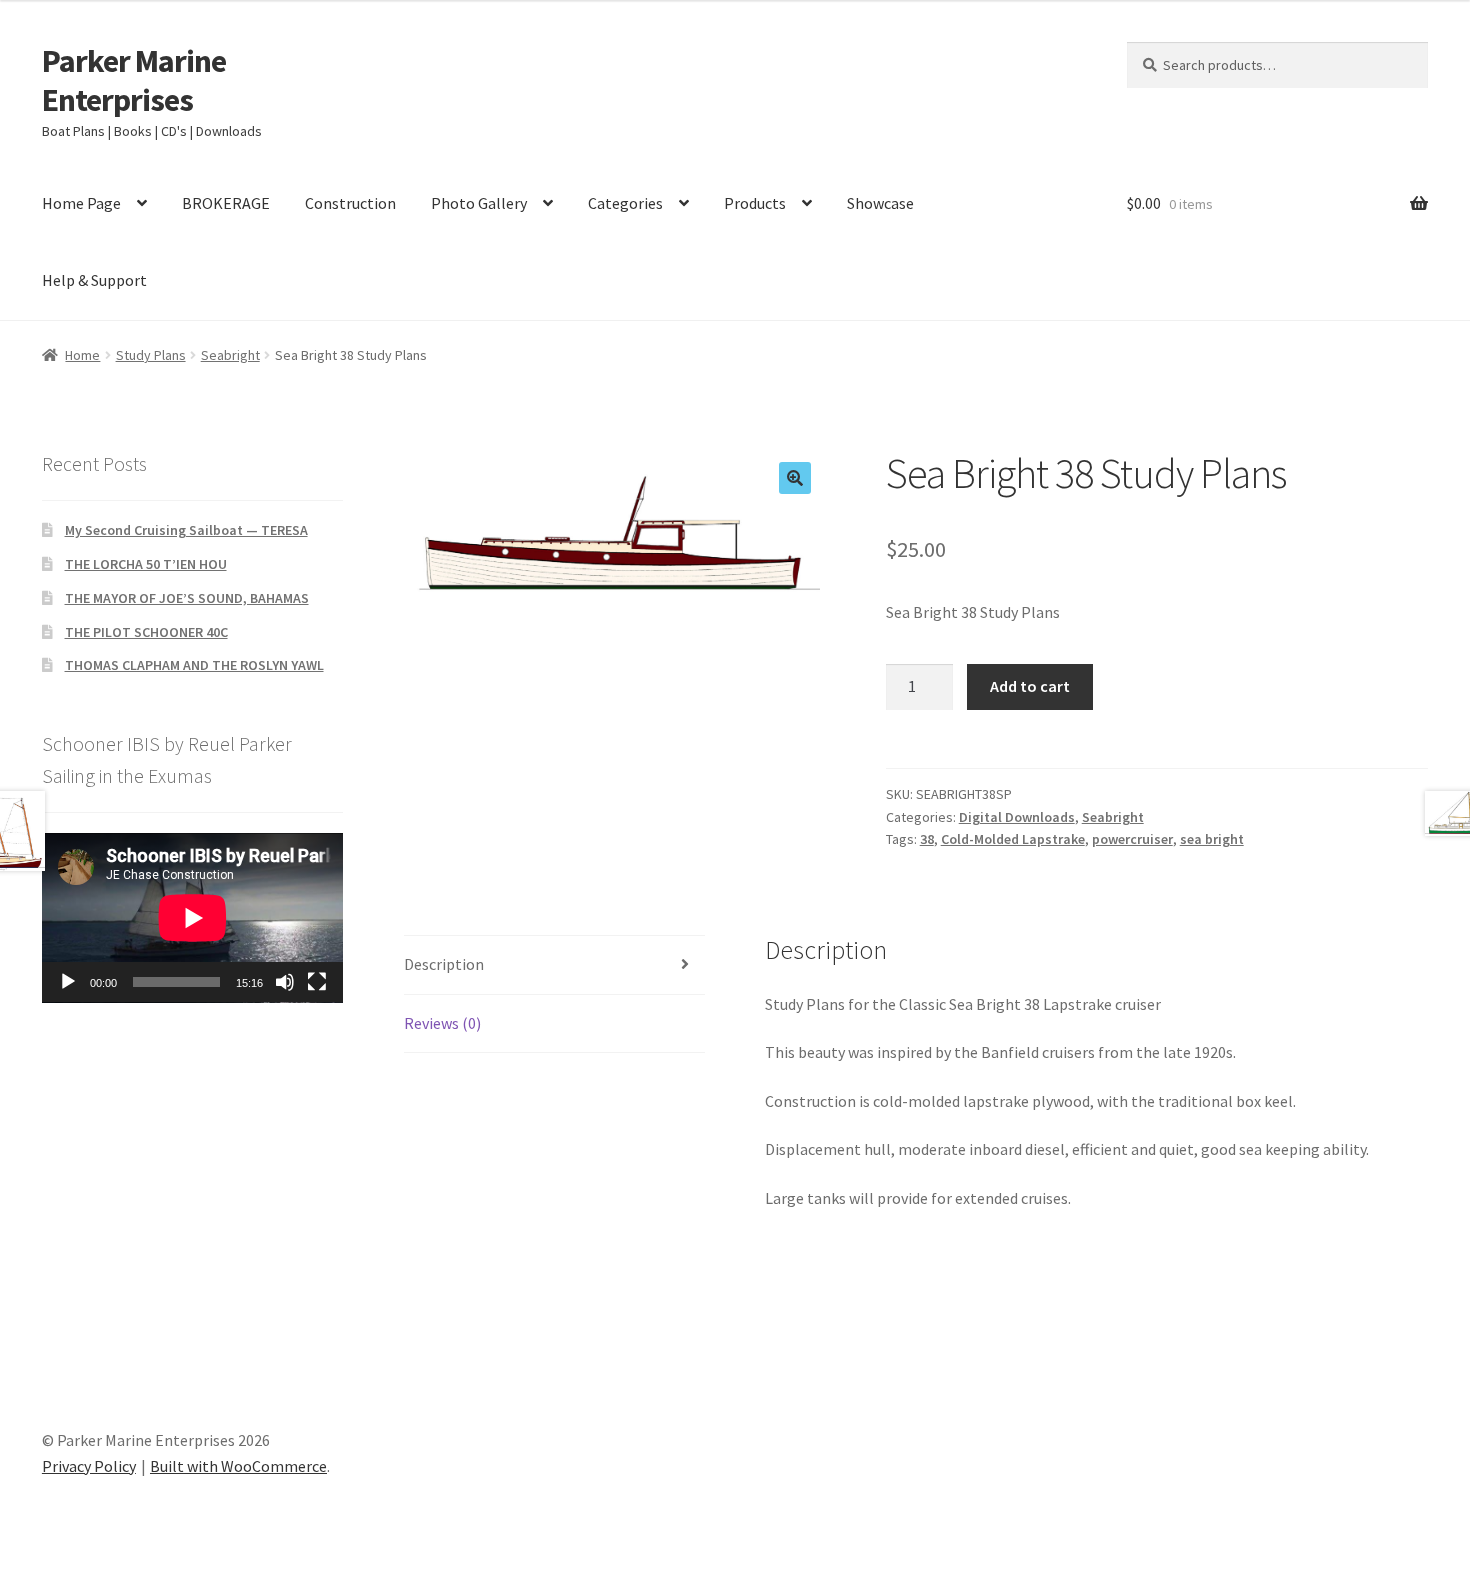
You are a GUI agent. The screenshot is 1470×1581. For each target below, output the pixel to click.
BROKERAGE (226, 203)
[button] (795, 478)
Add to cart (1030, 686)
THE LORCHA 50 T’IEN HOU (146, 564)
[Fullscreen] (317, 982)
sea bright (1212, 839)
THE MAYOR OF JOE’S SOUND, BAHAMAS (187, 598)
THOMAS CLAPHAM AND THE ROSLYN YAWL (194, 665)
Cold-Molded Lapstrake (1013, 839)
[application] (192, 918)
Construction (350, 203)
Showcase (880, 203)
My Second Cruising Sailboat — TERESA (186, 530)
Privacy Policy (89, 1466)
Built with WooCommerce (238, 1466)
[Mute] (285, 982)
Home (82, 355)
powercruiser (1132, 839)
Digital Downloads (1017, 817)
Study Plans (151, 355)
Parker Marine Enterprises (134, 80)
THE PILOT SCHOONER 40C (146, 632)
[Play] (68, 982)
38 (927, 839)
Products (755, 203)
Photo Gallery (479, 203)
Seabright (230, 355)
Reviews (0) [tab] (442, 1023)
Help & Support (94, 280)
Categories (625, 203)
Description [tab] (444, 964)
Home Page (81, 203)
